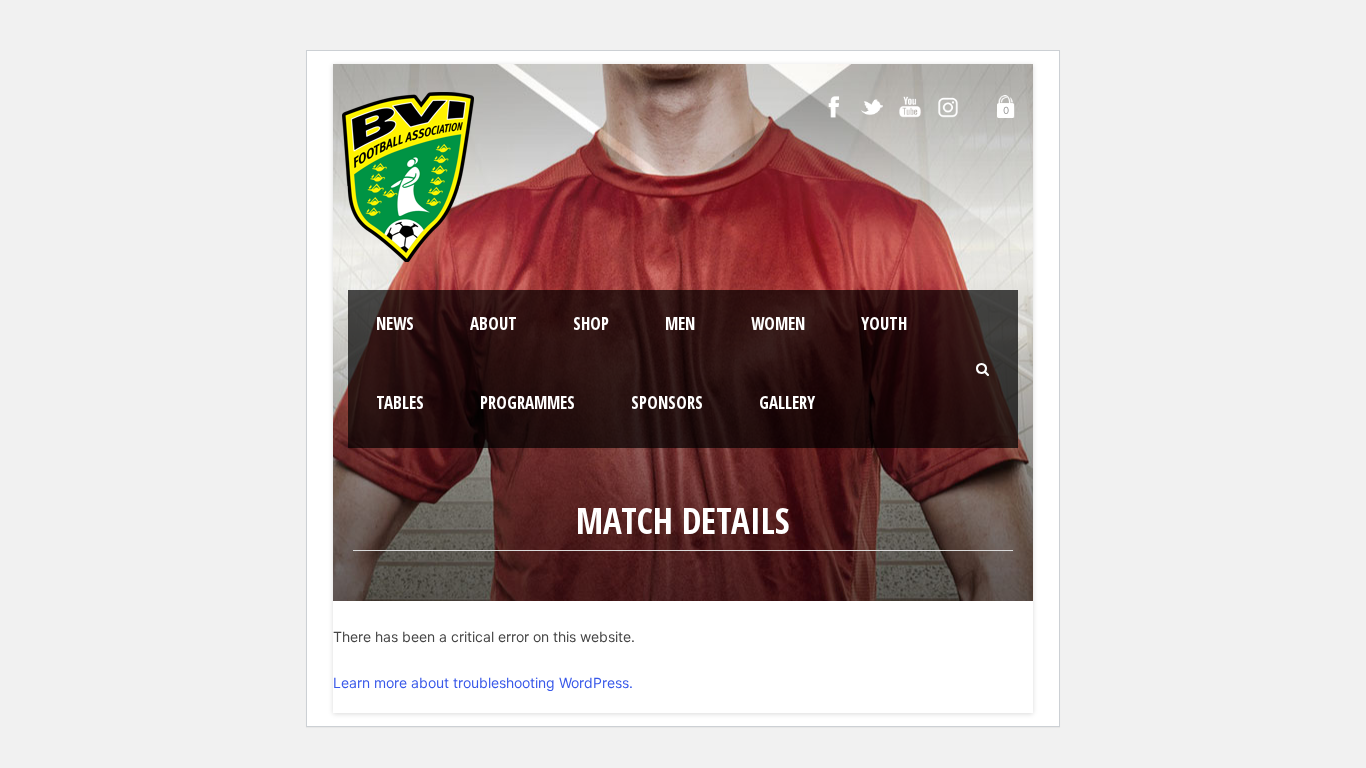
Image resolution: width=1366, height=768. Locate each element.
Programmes (527, 402)
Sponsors (667, 402)
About (493, 323)
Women (778, 323)
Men (680, 323)
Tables (400, 402)
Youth (884, 323)
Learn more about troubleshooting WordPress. (483, 682)
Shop (591, 323)
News (395, 323)
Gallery (787, 402)
